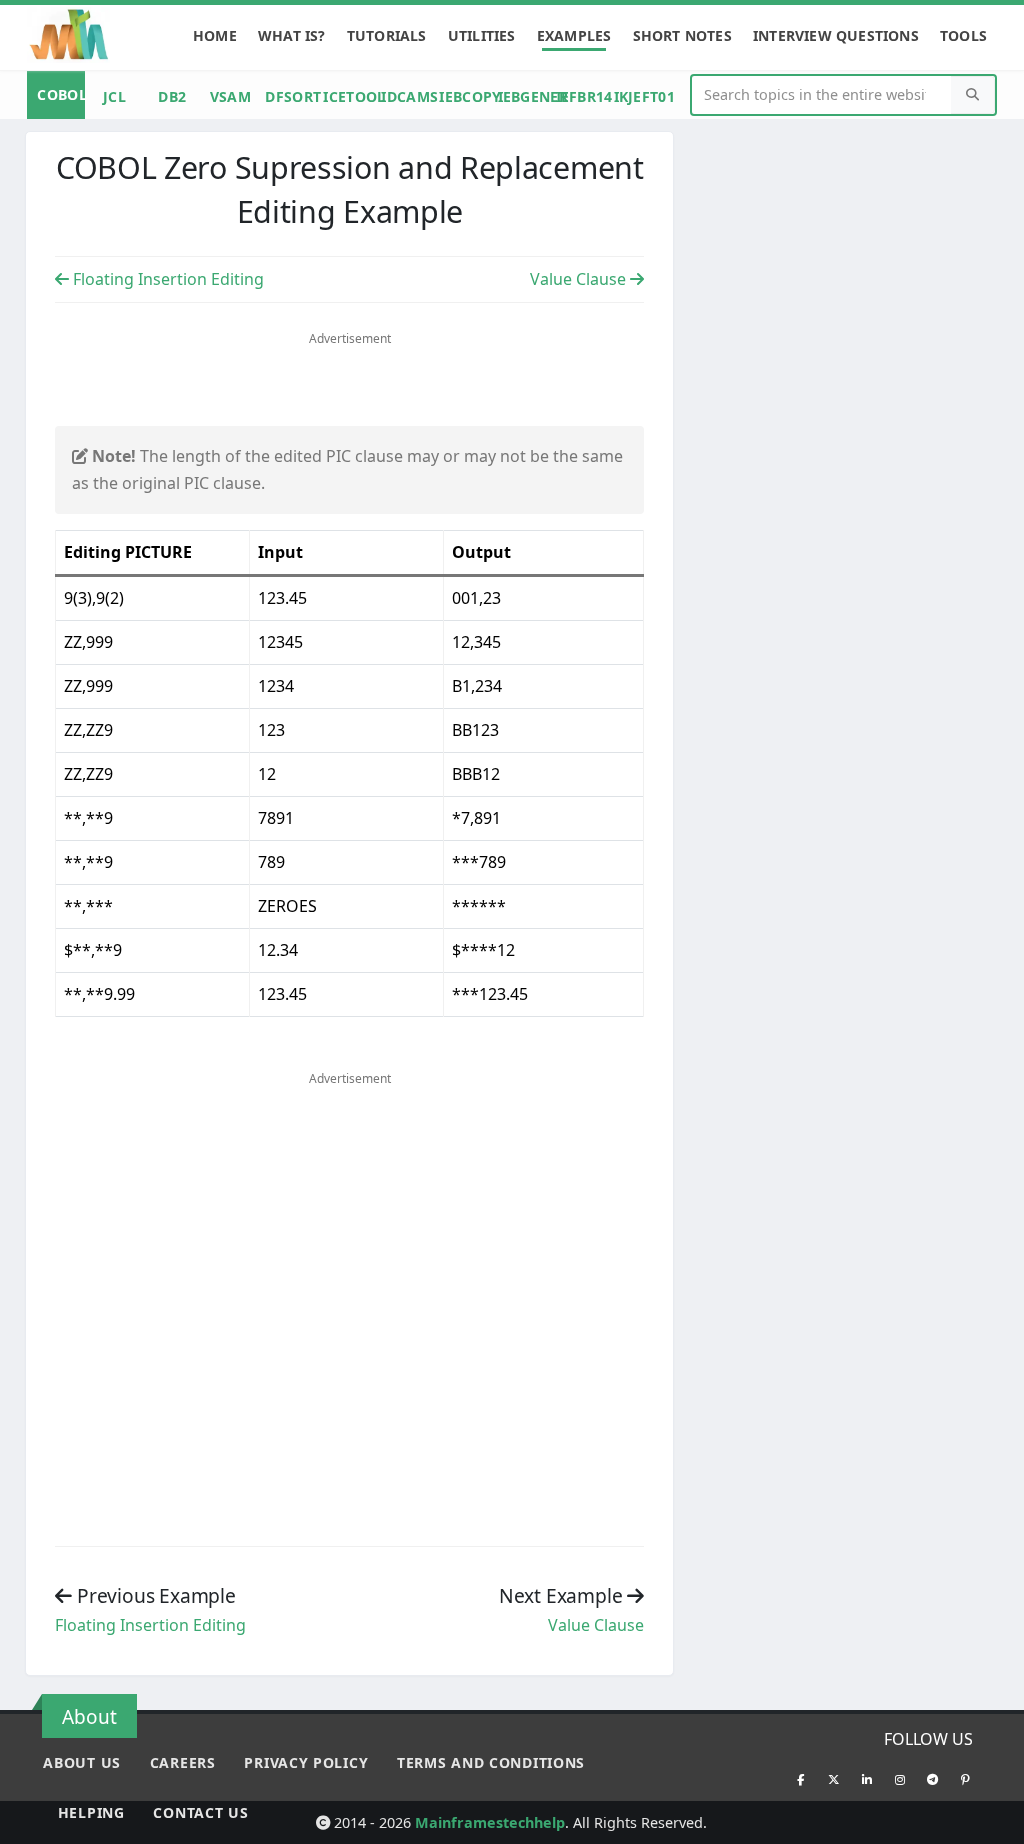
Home (215, 35)
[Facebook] (801, 1779)
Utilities (482, 35)
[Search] (973, 95)
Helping (91, 1812)
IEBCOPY (465, 96)
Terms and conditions (491, 1762)
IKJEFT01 (640, 96)
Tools (963, 35)
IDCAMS (407, 96)
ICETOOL (349, 96)
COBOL (61, 94)
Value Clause (580, 279)
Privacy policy (306, 1762)
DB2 (172, 96)
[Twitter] (834, 1779)
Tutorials (387, 35)
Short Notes (682, 35)
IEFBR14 (582, 96)
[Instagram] (900, 1779)
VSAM (230, 96)
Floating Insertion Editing (166, 279)
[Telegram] (933, 1779)
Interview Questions (836, 35)
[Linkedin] (867, 1779)
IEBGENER (524, 96)
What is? (292, 35)
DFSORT (291, 96)
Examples (574, 35)
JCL (114, 96)
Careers (183, 1762)
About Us (82, 1762)
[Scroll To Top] (989, 1821)
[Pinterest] (966, 1779)
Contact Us (200, 1812)
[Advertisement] (350, 388)
